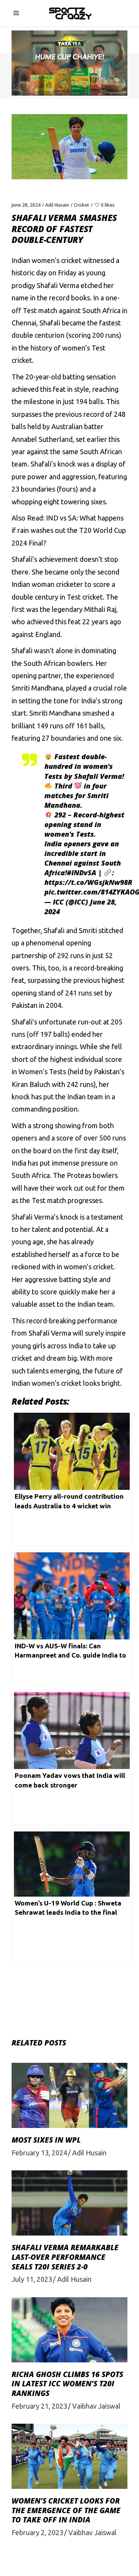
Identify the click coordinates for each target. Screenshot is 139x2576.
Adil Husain (57, 205)
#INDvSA (81, 873)
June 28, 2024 (26, 205)
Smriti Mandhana (55, 713)
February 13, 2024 (39, 2153)
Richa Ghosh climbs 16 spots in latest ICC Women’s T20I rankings (67, 2384)
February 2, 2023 (37, 2532)
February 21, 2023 (39, 2406)
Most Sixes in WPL (46, 2140)
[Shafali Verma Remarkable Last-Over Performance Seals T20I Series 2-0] (69, 2203)
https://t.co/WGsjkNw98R (88, 882)
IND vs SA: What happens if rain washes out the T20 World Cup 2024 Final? (69, 530)
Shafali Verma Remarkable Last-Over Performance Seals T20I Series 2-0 (65, 2257)
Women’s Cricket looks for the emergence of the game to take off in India (66, 2510)
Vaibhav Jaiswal (96, 2406)
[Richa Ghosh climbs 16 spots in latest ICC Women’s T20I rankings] (69, 2330)
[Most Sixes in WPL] (69, 2095)
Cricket (81, 205)
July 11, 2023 (32, 2279)
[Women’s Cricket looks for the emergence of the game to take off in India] (69, 2456)
